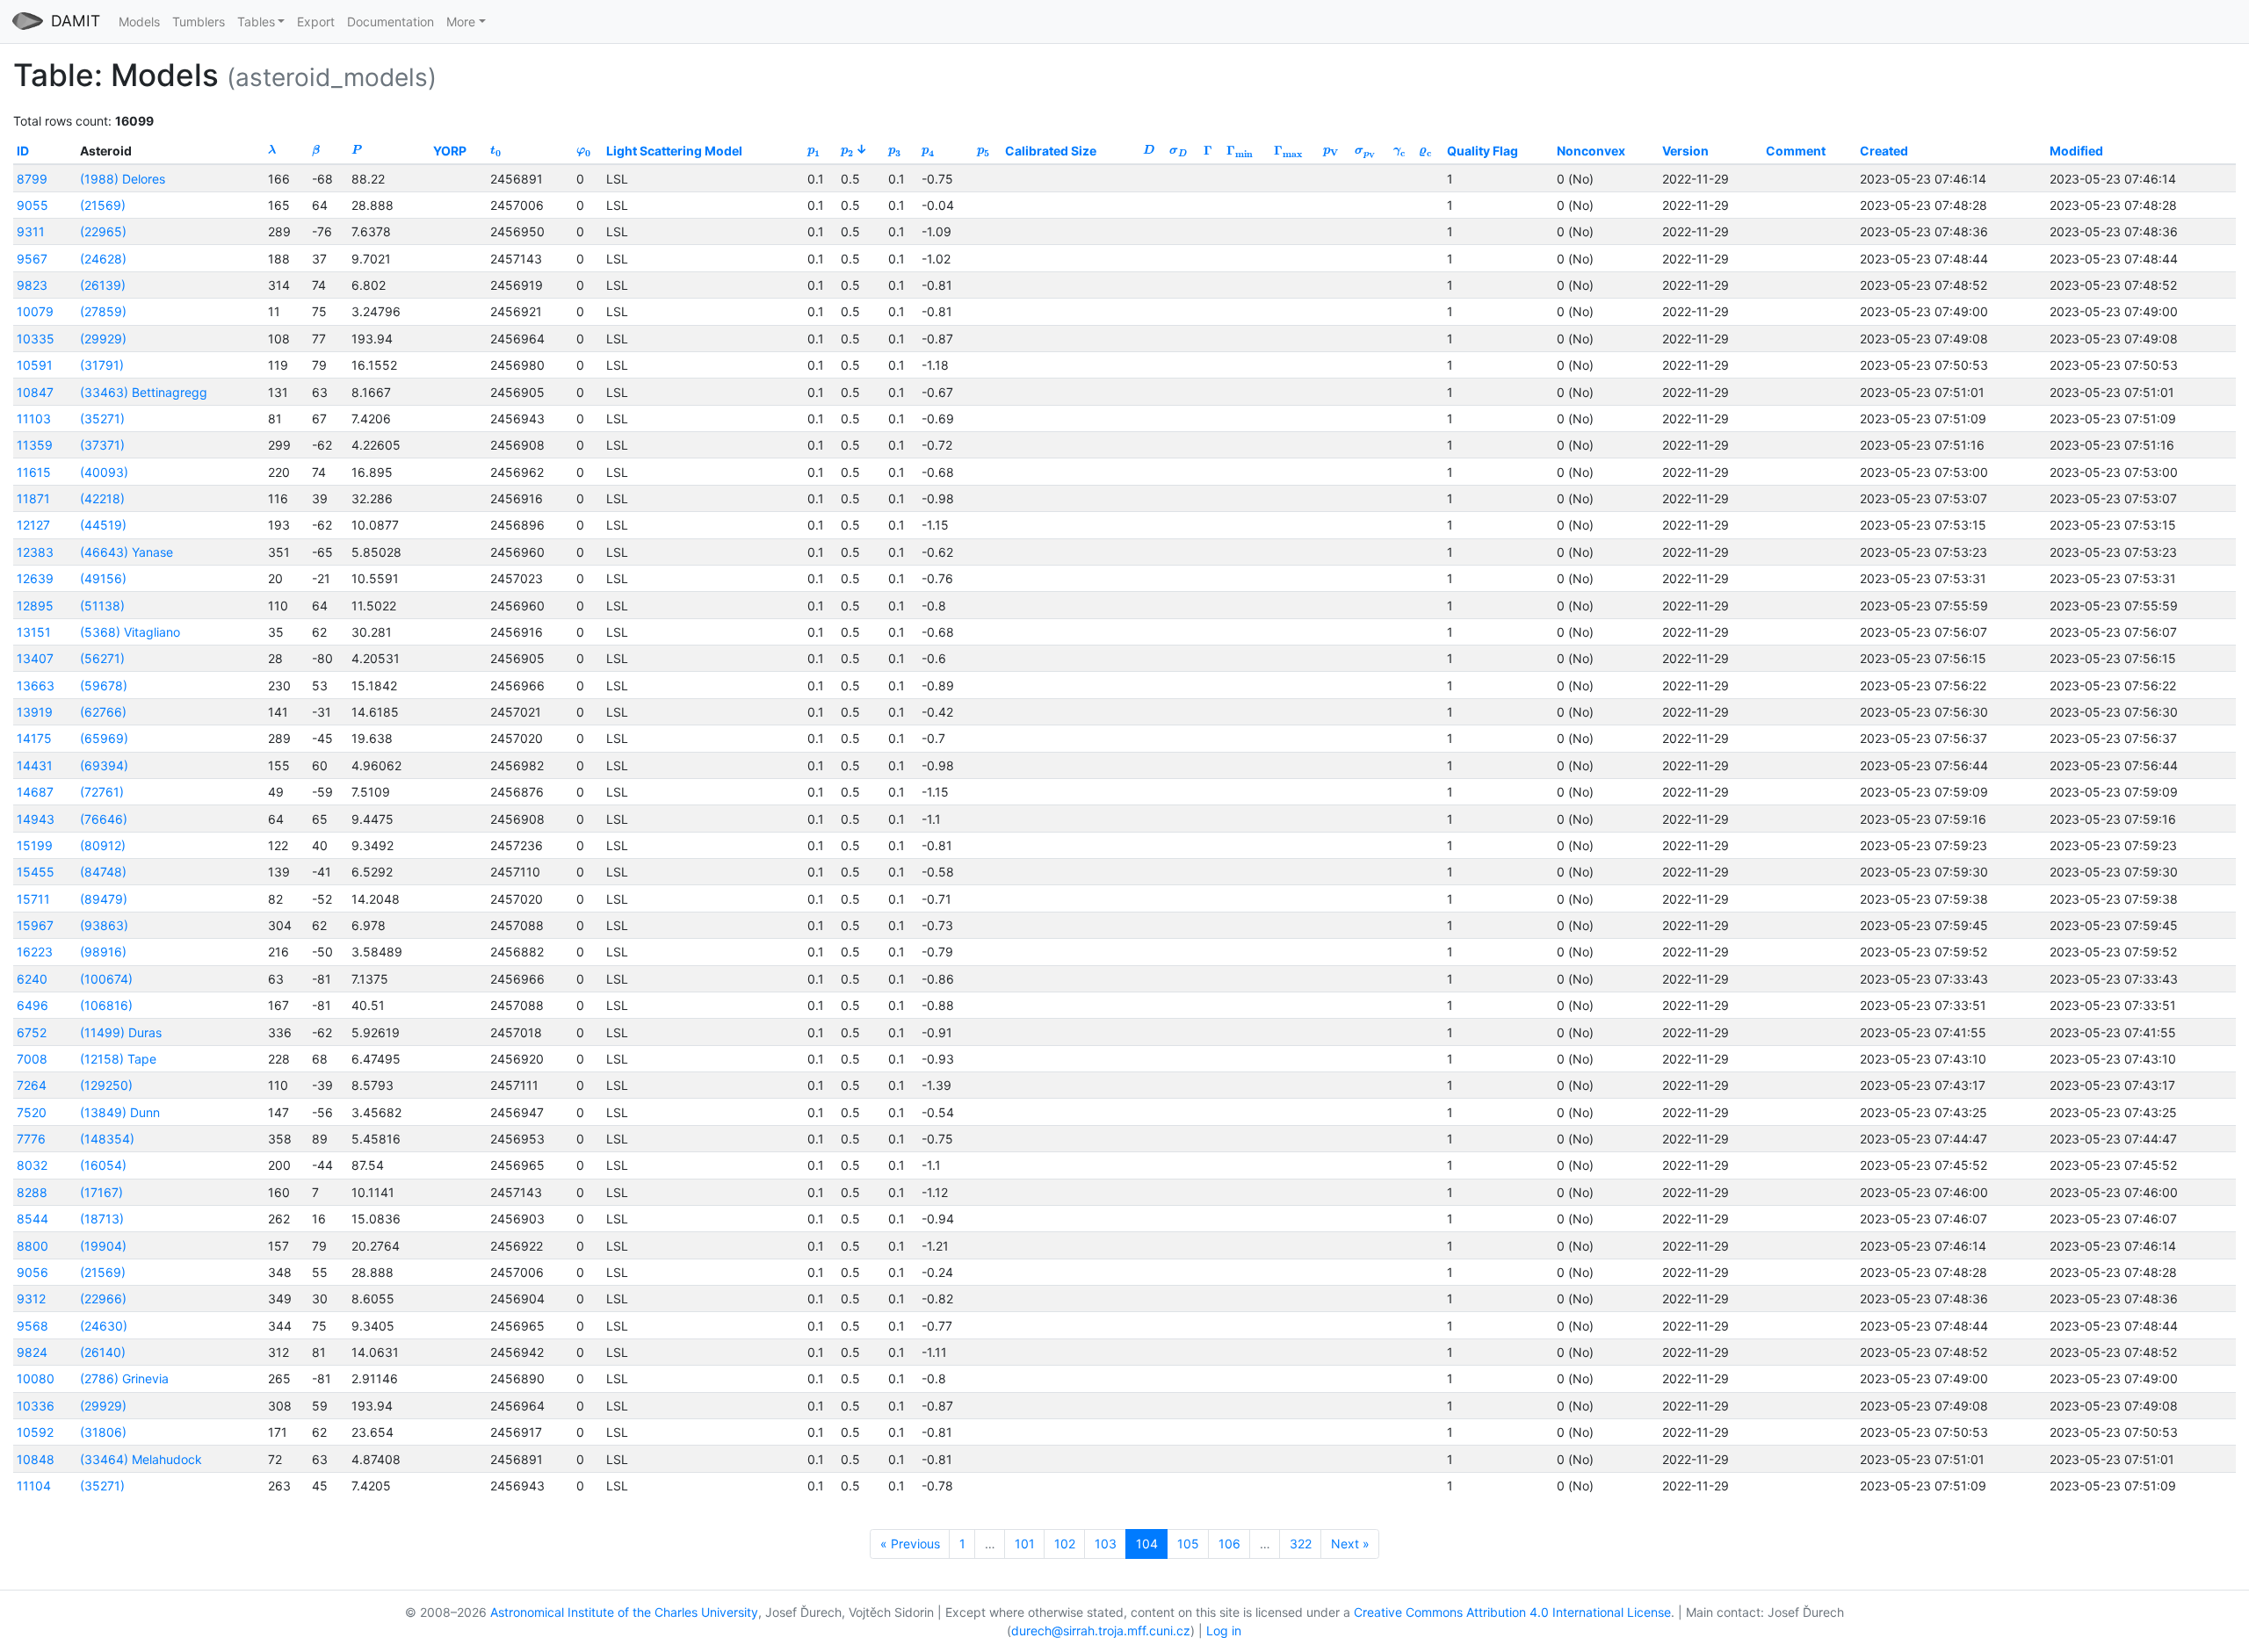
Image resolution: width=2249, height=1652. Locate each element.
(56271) (102, 658)
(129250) (106, 1085)
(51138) (102, 606)
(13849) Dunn (120, 1112)
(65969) (104, 738)
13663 (36, 685)
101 (1025, 1544)
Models (139, 22)
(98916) (103, 952)
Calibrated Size (1051, 151)
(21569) (103, 205)
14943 (36, 819)
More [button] (461, 22)
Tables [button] (256, 22)
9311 (31, 231)
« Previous (910, 1544)
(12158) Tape (118, 1059)
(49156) (103, 578)
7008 (32, 1059)
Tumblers (199, 22)
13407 (35, 658)
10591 (35, 365)
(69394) (104, 765)
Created (1884, 151)
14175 (34, 738)
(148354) (107, 1139)
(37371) (102, 445)
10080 (36, 1378)
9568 (33, 1326)
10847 (35, 392)
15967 (35, 925)
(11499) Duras (121, 1032)
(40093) (104, 472)
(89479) (104, 899)
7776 (31, 1139)
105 (1188, 1544)
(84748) (103, 872)
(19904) (103, 1246)
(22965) (103, 231)
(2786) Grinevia (124, 1378)
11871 (33, 498)
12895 (35, 606)
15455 (36, 872)
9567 (32, 259)
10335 (36, 339)
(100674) (106, 979)
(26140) (103, 1352)
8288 (32, 1192)
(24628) (103, 259)
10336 (36, 1406)
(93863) (104, 925)
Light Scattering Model (674, 151)
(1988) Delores (123, 179)
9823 (32, 285)
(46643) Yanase (127, 552)
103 (1106, 1544)
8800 (33, 1246)
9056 (33, 1272)
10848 (36, 1459)
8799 (32, 179)
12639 (35, 578)
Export (316, 22)
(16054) (103, 1165)
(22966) (103, 1299)
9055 (33, 205)
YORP (450, 151)
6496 (33, 1005)
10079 (35, 311)
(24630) (104, 1326)
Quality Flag (1482, 151)
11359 (35, 445)
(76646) (104, 819)
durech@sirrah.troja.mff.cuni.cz (1101, 1630)
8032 (32, 1165)
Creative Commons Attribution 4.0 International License (1512, 1612)
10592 (35, 1432)
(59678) (104, 685)
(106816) (106, 1005)
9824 (32, 1352)
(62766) (103, 712)
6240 (32, 979)
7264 (32, 1085)
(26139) (103, 285)
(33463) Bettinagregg (144, 392)
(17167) (101, 1192)
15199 (35, 845)
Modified (2076, 151)
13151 (34, 632)
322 (1301, 1544)
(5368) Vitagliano (130, 632)
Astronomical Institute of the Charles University (624, 1612)
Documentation (391, 22)
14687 (35, 792)
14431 (35, 765)
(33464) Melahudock (141, 1459)
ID (23, 151)
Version (1685, 151)
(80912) (103, 845)
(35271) (102, 418)
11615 (34, 472)
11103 (34, 418)
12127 (33, 525)
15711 (33, 899)
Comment (1796, 151)
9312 (31, 1299)
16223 (35, 952)
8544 (33, 1219)
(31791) (102, 365)
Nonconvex (1591, 151)
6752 (32, 1032)
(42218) (102, 498)
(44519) (103, 525)
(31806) (103, 1432)
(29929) (103, 339)
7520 (32, 1112)
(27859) (103, 311)
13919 (35, 712)
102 (1065, 1544)
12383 (35, 552)
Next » (1350, 1544)
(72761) (102, 792)
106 (1229, 1544)
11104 (34, 1486)
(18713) (102, 1219)
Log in (1224, 1630)
